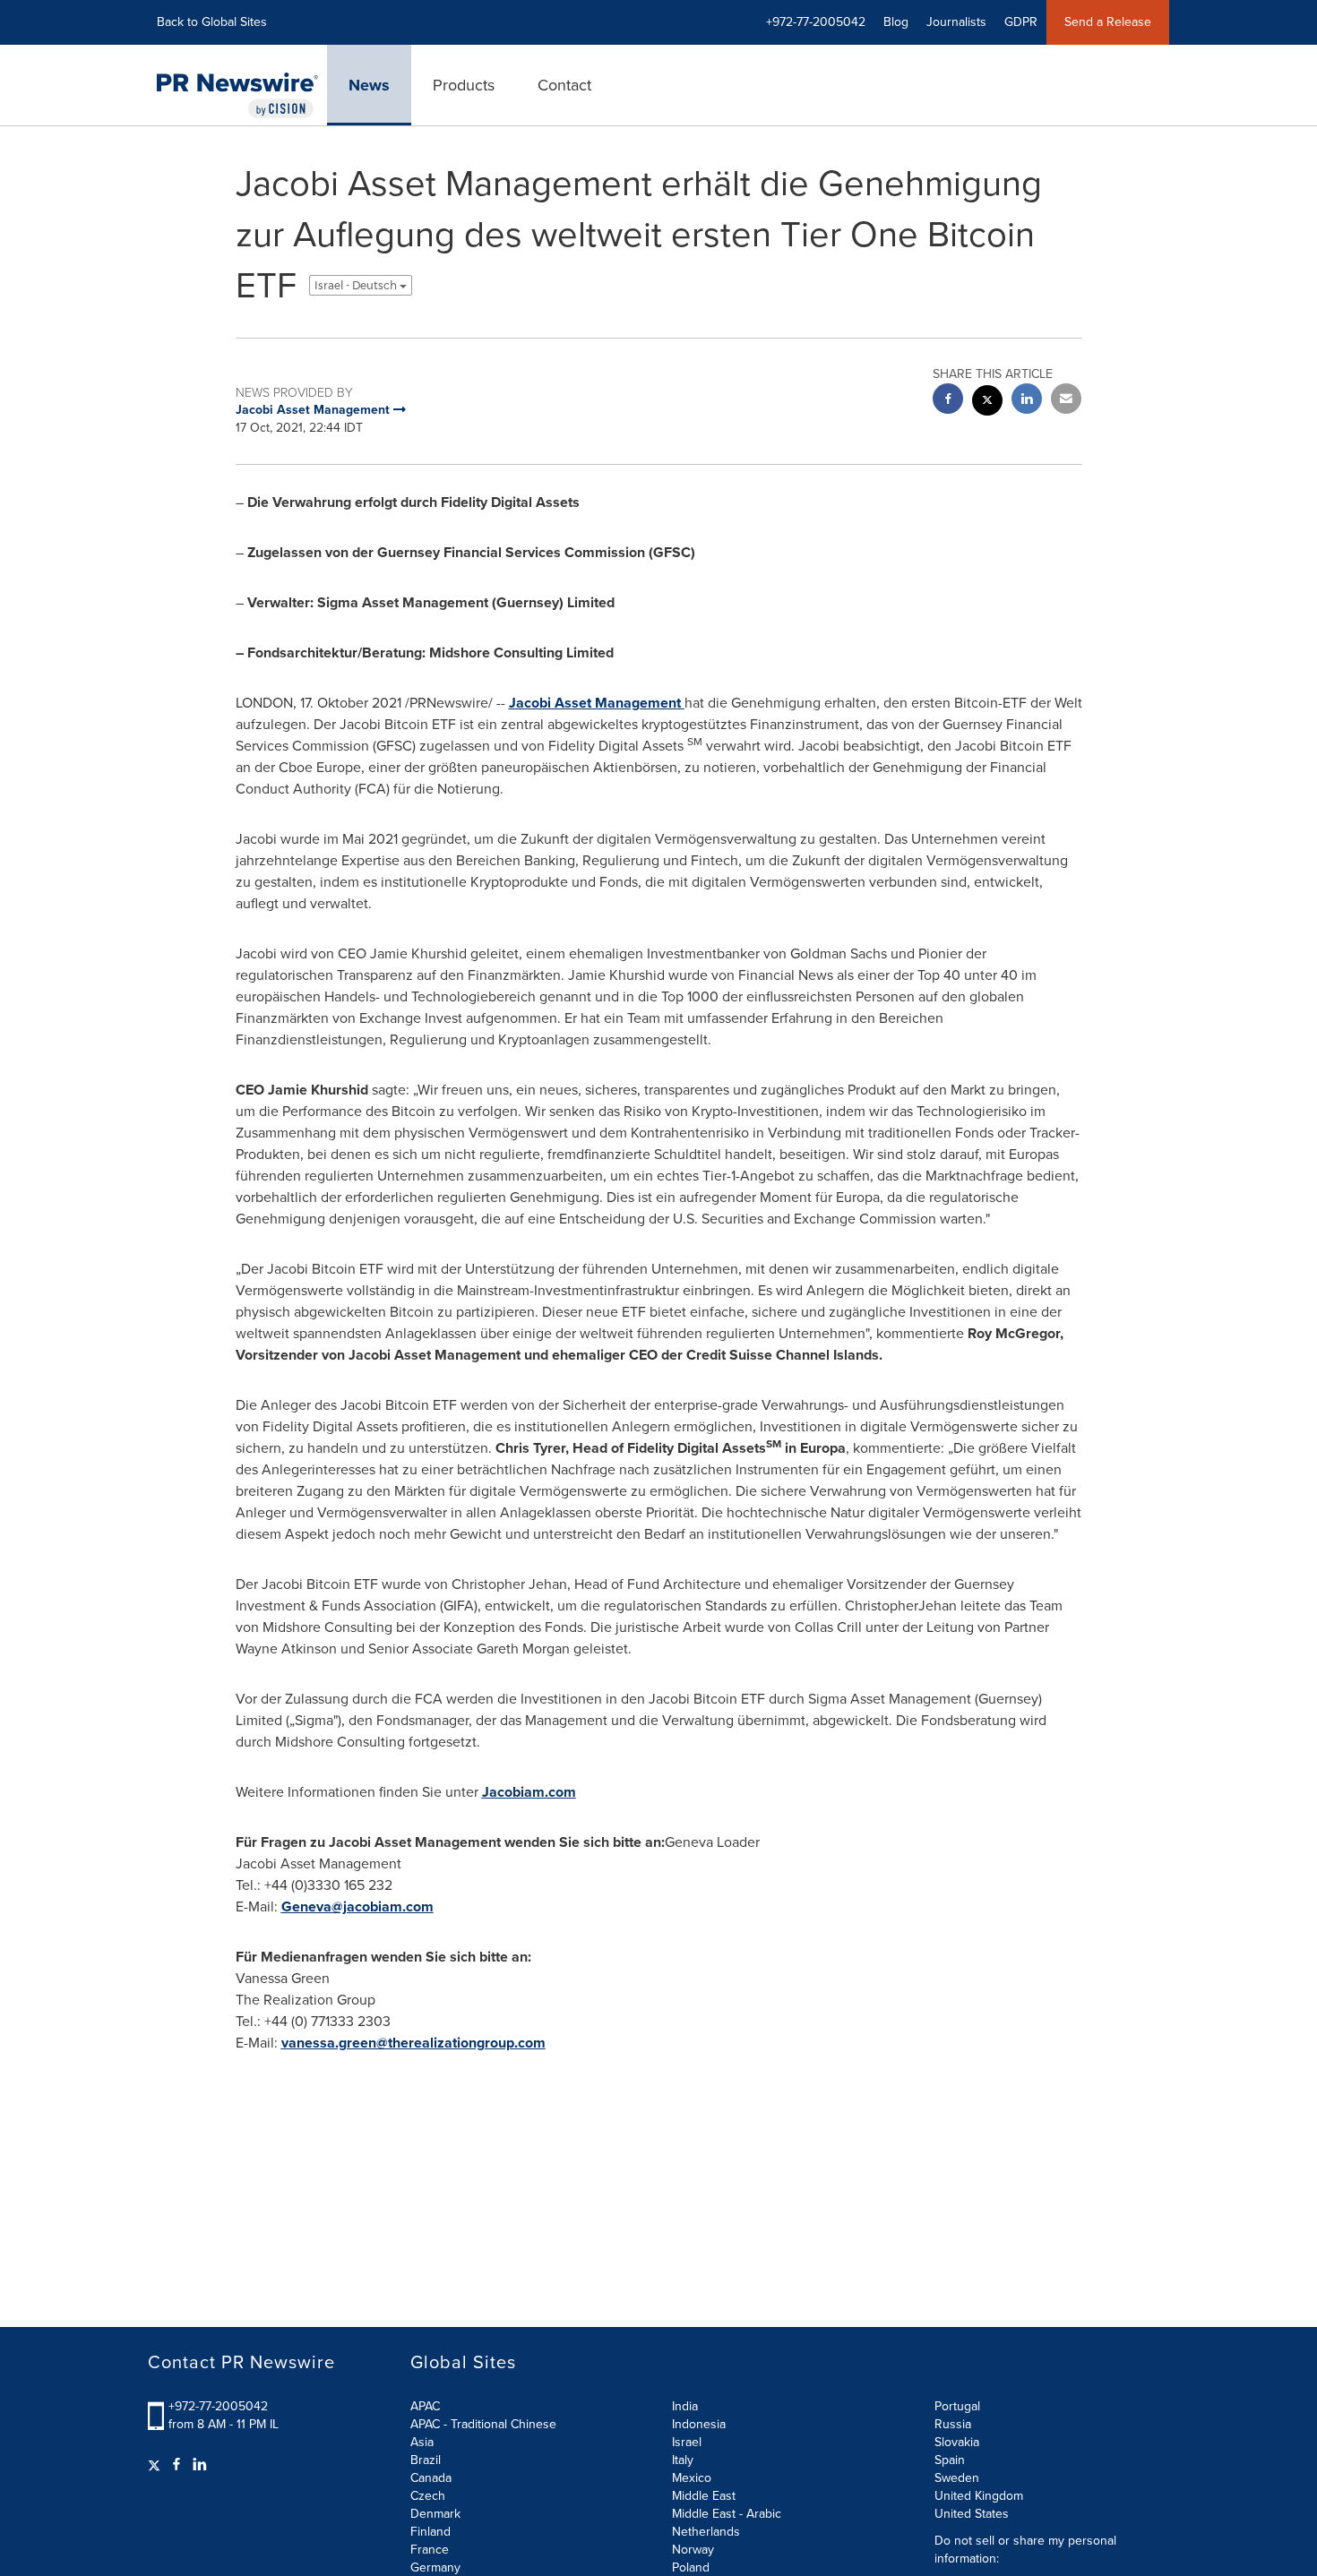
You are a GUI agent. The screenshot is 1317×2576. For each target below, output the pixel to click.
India (685, 2406)
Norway (693, 2550)
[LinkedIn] (200, 2465)
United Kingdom (979, 2496)
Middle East (704, 2496)
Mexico (692, 2478)
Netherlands (706, 2532)
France (430, 2550)
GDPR (1021, 22)
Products (464, 85)
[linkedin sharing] (1027, 401)
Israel (687, 2442)
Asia (422, 2442)
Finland (430, 2532)
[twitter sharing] (987, 403)
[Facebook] (176, 2465)
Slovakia (957, 2442)
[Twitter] (156, 2465)
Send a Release (1108, 22)
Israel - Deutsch (357, 285)
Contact (564, 85)
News (369, 85)
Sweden (957, 2478)
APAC (425, 2406)
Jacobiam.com (529, 1792)
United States (972, 2514)
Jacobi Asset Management (597, 703)
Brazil (426, 2460)
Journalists (956, 22)
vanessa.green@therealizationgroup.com (413, 2043)
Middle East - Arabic (727, 2514)
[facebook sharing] (948, 401)
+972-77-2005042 (218, 2406)
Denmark (435, 2514)
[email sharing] (1066, 401)
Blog (896, 22)
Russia (953, 2424)
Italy (683, 2460)
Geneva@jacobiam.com (357, 1906)
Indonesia (699, 2424)
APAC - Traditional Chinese (483, 2424)
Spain (950, 2460)
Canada (431, 2478)
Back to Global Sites (212, 22)
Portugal (957, 2406)
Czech (428, 2496)
